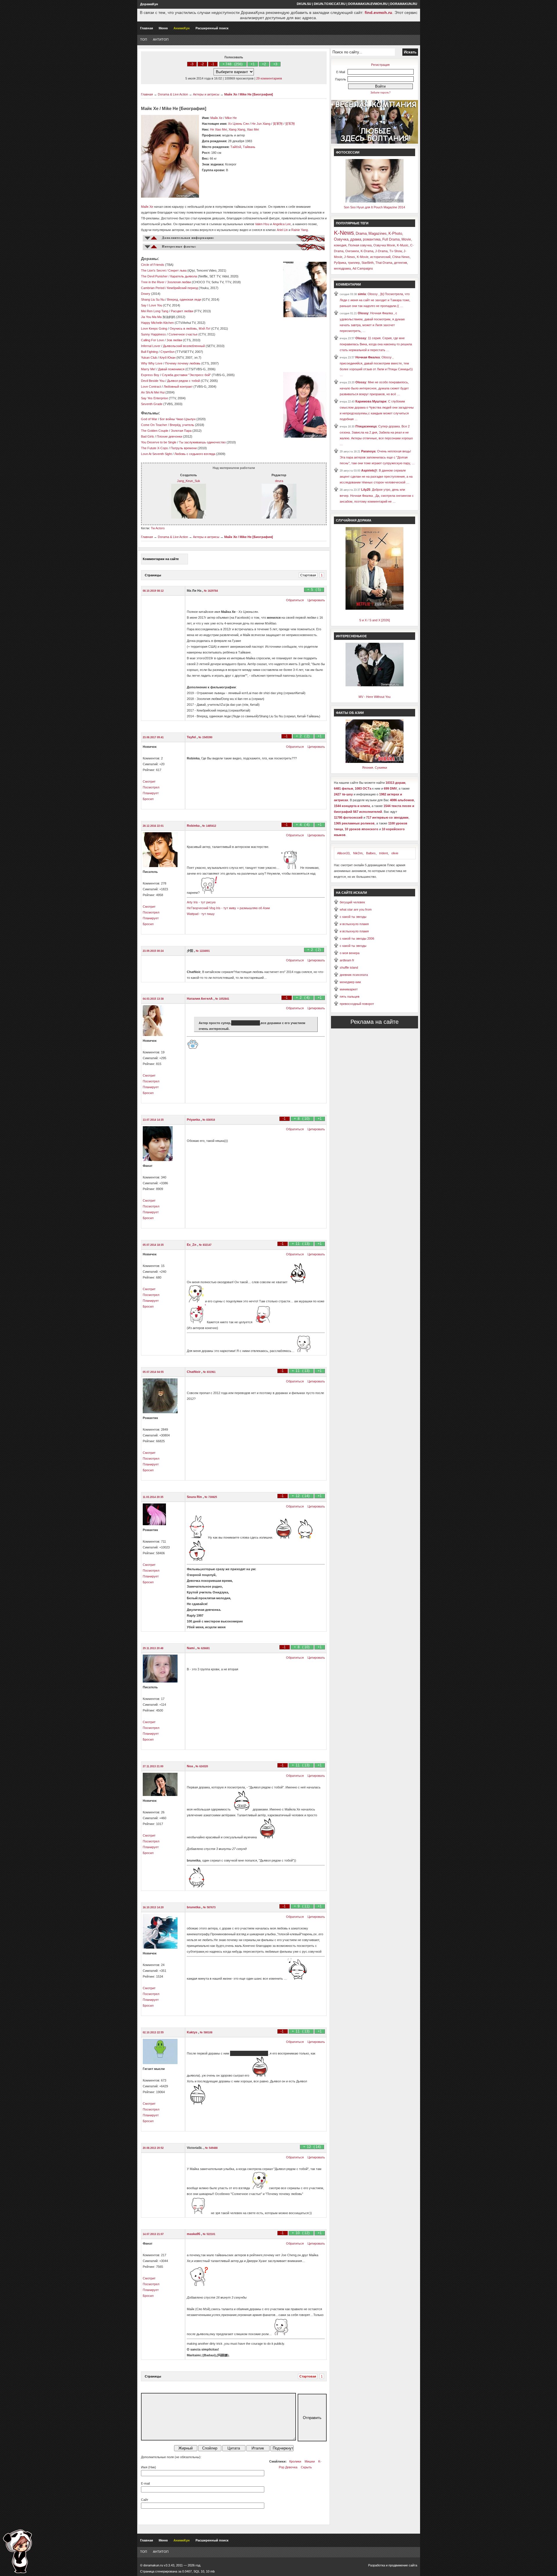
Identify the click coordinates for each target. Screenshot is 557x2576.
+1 (253, 64)
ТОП (144, 39)
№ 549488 (211, 2148)
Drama (361, 233)
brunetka (194, 1907)
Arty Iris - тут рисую (201, 902)
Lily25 (366, 490)
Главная (147, 28)
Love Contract (151, 387)
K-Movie (363, 257)
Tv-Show (396, 251)
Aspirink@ (369, 470)
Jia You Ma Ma (151, 317)
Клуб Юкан (168, 358)
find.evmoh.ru (378, 12)
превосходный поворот (357, 1004)
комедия (340, 245)
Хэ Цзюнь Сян (238, 124)
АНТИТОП (161, 39)
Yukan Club (149, 358)
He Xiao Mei (218, 129)
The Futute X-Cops (154, 448)
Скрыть (306, 2467)
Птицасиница (366, 426)
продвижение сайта (403, 2565)
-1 (213, 64)
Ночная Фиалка (368, 357)
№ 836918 (209, 1120)
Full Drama (391, 239)
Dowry (146, 294)
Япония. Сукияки (375, 768)
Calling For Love (152, 340)
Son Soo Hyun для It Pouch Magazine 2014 (374, 207)
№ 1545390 (205, 737)
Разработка (377, 2565)
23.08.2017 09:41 (153, 737)
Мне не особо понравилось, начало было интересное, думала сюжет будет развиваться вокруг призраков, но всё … (374, 388)
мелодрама (342, 268)
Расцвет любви (182, 311)
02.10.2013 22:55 (153, 2032)
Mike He (231, 118)
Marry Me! (148, 369)
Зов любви (174, 340)
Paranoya (368, 451)
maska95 (194, 2234)
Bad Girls (148, 436)
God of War (149, 419)
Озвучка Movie (384, 245)
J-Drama (381, 251)
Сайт (145, 2500)
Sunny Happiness (153, 334)
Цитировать (316, 600)
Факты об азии (350, 713)
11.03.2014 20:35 (153, 1497)
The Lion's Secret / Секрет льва (164, 270)
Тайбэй (236, 147)
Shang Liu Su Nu (153, 299)
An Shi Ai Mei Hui (153, 392)
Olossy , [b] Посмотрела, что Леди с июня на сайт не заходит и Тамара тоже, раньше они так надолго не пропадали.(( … (375, 300)
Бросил (148, 799)
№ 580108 (206, 2032)
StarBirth (368, 263)
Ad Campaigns (363, 268)
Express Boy (150, 375)
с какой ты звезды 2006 (357, 938)
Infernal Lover (151, 346)
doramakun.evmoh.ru (368, 4)
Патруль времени (184, 448)
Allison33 (343, 853)
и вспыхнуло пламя (354, 924)
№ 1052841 (222, 999)
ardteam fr (347, 960)
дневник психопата (354, 975)
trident (384, 853)
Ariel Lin (282, 230)
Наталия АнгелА (200, 999)
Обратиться (295, 600)
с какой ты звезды (353, 917)
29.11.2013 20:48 (153, 1648)
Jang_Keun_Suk (189, 481)
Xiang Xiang (237, 129)
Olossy (363, 313)
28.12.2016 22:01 (153, 826)
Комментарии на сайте (161, 559)
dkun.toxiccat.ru (330, 4)
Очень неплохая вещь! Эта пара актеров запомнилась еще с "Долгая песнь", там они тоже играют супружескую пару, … (377, 457)
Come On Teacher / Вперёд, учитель (168, 425)
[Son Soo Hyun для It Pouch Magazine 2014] (375, 201)
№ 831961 (209, 1372)
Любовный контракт (178, 387)
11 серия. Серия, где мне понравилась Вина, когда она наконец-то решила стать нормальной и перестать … (376, 344)
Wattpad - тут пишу (201, 914)
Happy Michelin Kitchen (157, 323)
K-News (344, 233)
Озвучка (341, 239)
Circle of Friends (153, 265)
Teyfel (192, 737)
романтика (372, 239)
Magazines (378, 233)
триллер (354, 263)
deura (279, 481)
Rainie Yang (300, 230)
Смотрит (149, 781)
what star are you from (356, 909)
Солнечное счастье (183, 334)
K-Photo (395, 233)
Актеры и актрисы (206, 94)
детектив (400, 263)
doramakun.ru (404, 4)
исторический (380, 257)
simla (362, 294)
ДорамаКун (149, 4)
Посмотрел (151, 787)
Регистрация (380, 65)
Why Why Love (152, 363)
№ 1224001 (203, 951)
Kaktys (192, 2032)
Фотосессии (348, 152)
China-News (401, 257)
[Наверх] (17, 2551)
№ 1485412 (209, 826)
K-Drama (367, 251)
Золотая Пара (181, 431)
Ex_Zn (192, 1245)
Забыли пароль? (380, 93)
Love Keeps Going (154, 328)
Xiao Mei (253, 129)
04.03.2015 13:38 (153, 999)
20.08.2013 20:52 (153, 2148)
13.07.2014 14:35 (153, 1120)
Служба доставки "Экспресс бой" (186, 375)
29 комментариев (269, 78)
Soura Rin (195, 1497)
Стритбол (167, 352)
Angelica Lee (282, 224)
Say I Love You (152, 305)
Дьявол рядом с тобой (183, 381)
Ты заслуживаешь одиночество (202, 442)
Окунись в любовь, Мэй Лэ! (190, 328)
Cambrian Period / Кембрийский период (169, 288)
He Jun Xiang (261, 124)
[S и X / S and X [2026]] (375, 609)
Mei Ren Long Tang (155, 311)
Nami (191, 1648)
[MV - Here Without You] (375, 685)
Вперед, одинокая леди (184, 299)
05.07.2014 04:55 (153, 1372)
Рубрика (340, 263)
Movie (406, 239)
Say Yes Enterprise (154, 398)
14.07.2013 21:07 (153, 2234)
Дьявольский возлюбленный (184, 346)
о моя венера (350, 953)
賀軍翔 (278, 124)
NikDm (358, 853)
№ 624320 (202, 1766)
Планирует (151, 793)
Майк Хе (216, 118)
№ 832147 (205, 1245)
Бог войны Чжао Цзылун (178, 419)
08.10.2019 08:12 (153, 591)
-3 (192, 64)
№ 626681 (204, 1648)
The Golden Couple (155, 431)
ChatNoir (194, 1372)
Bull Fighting (149, 352)
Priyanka (194, 1120)
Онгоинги (352, 251)
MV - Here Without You (375, 697)
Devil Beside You (153, 381)
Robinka (194, 826)
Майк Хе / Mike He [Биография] (249, 94)
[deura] (279, 517)
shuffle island (349, 967)
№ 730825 (211, 1497)
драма (356, 239)
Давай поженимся (171, 369)
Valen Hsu (262, 224)
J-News (350, 257)
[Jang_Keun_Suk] (189, 517)
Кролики (295, 2461)
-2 (202, 64)
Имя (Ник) (149, 2467)
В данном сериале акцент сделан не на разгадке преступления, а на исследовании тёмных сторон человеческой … (376, 476)
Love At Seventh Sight (156, 454)
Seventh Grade (152, 404)
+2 (264, 64)
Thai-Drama (384, 263)
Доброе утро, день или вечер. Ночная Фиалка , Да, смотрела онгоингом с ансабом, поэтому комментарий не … (377, 495)
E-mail (145, 2483)
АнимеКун (182, 28)
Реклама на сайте (375, 1022)
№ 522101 (209, 2234)
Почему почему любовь (183, 363)
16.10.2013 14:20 (153, 1907)
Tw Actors (158, 528)
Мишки (310, 2461)
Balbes (371, 853)
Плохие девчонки (169, 436)
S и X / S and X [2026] (375, 620)
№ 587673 (209, 1907)
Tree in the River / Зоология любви (166, 282)
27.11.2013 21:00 (153, 1766)
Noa (190, 1766)
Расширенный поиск (212, 28)
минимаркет (349, 989)
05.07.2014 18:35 (153, 1245)
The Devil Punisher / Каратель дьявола (169, 276)
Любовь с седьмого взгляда (195, 454)
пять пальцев (350, 997)
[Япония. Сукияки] (375, 762)
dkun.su (304, 4)
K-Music (403, 245)
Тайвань (249, 147)
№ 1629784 (211, 591)
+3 (275, 64)
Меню (163, 28)
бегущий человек (352, 902)
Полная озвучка (360, 245)
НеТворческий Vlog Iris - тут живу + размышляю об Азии (228, 908)
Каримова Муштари (371, 401)
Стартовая (308, 575)
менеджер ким (350, 982)
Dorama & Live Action (173, 94)
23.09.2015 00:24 (153, 951)
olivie (395, 853)
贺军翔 (290, 124)
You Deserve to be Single (159, 442)
